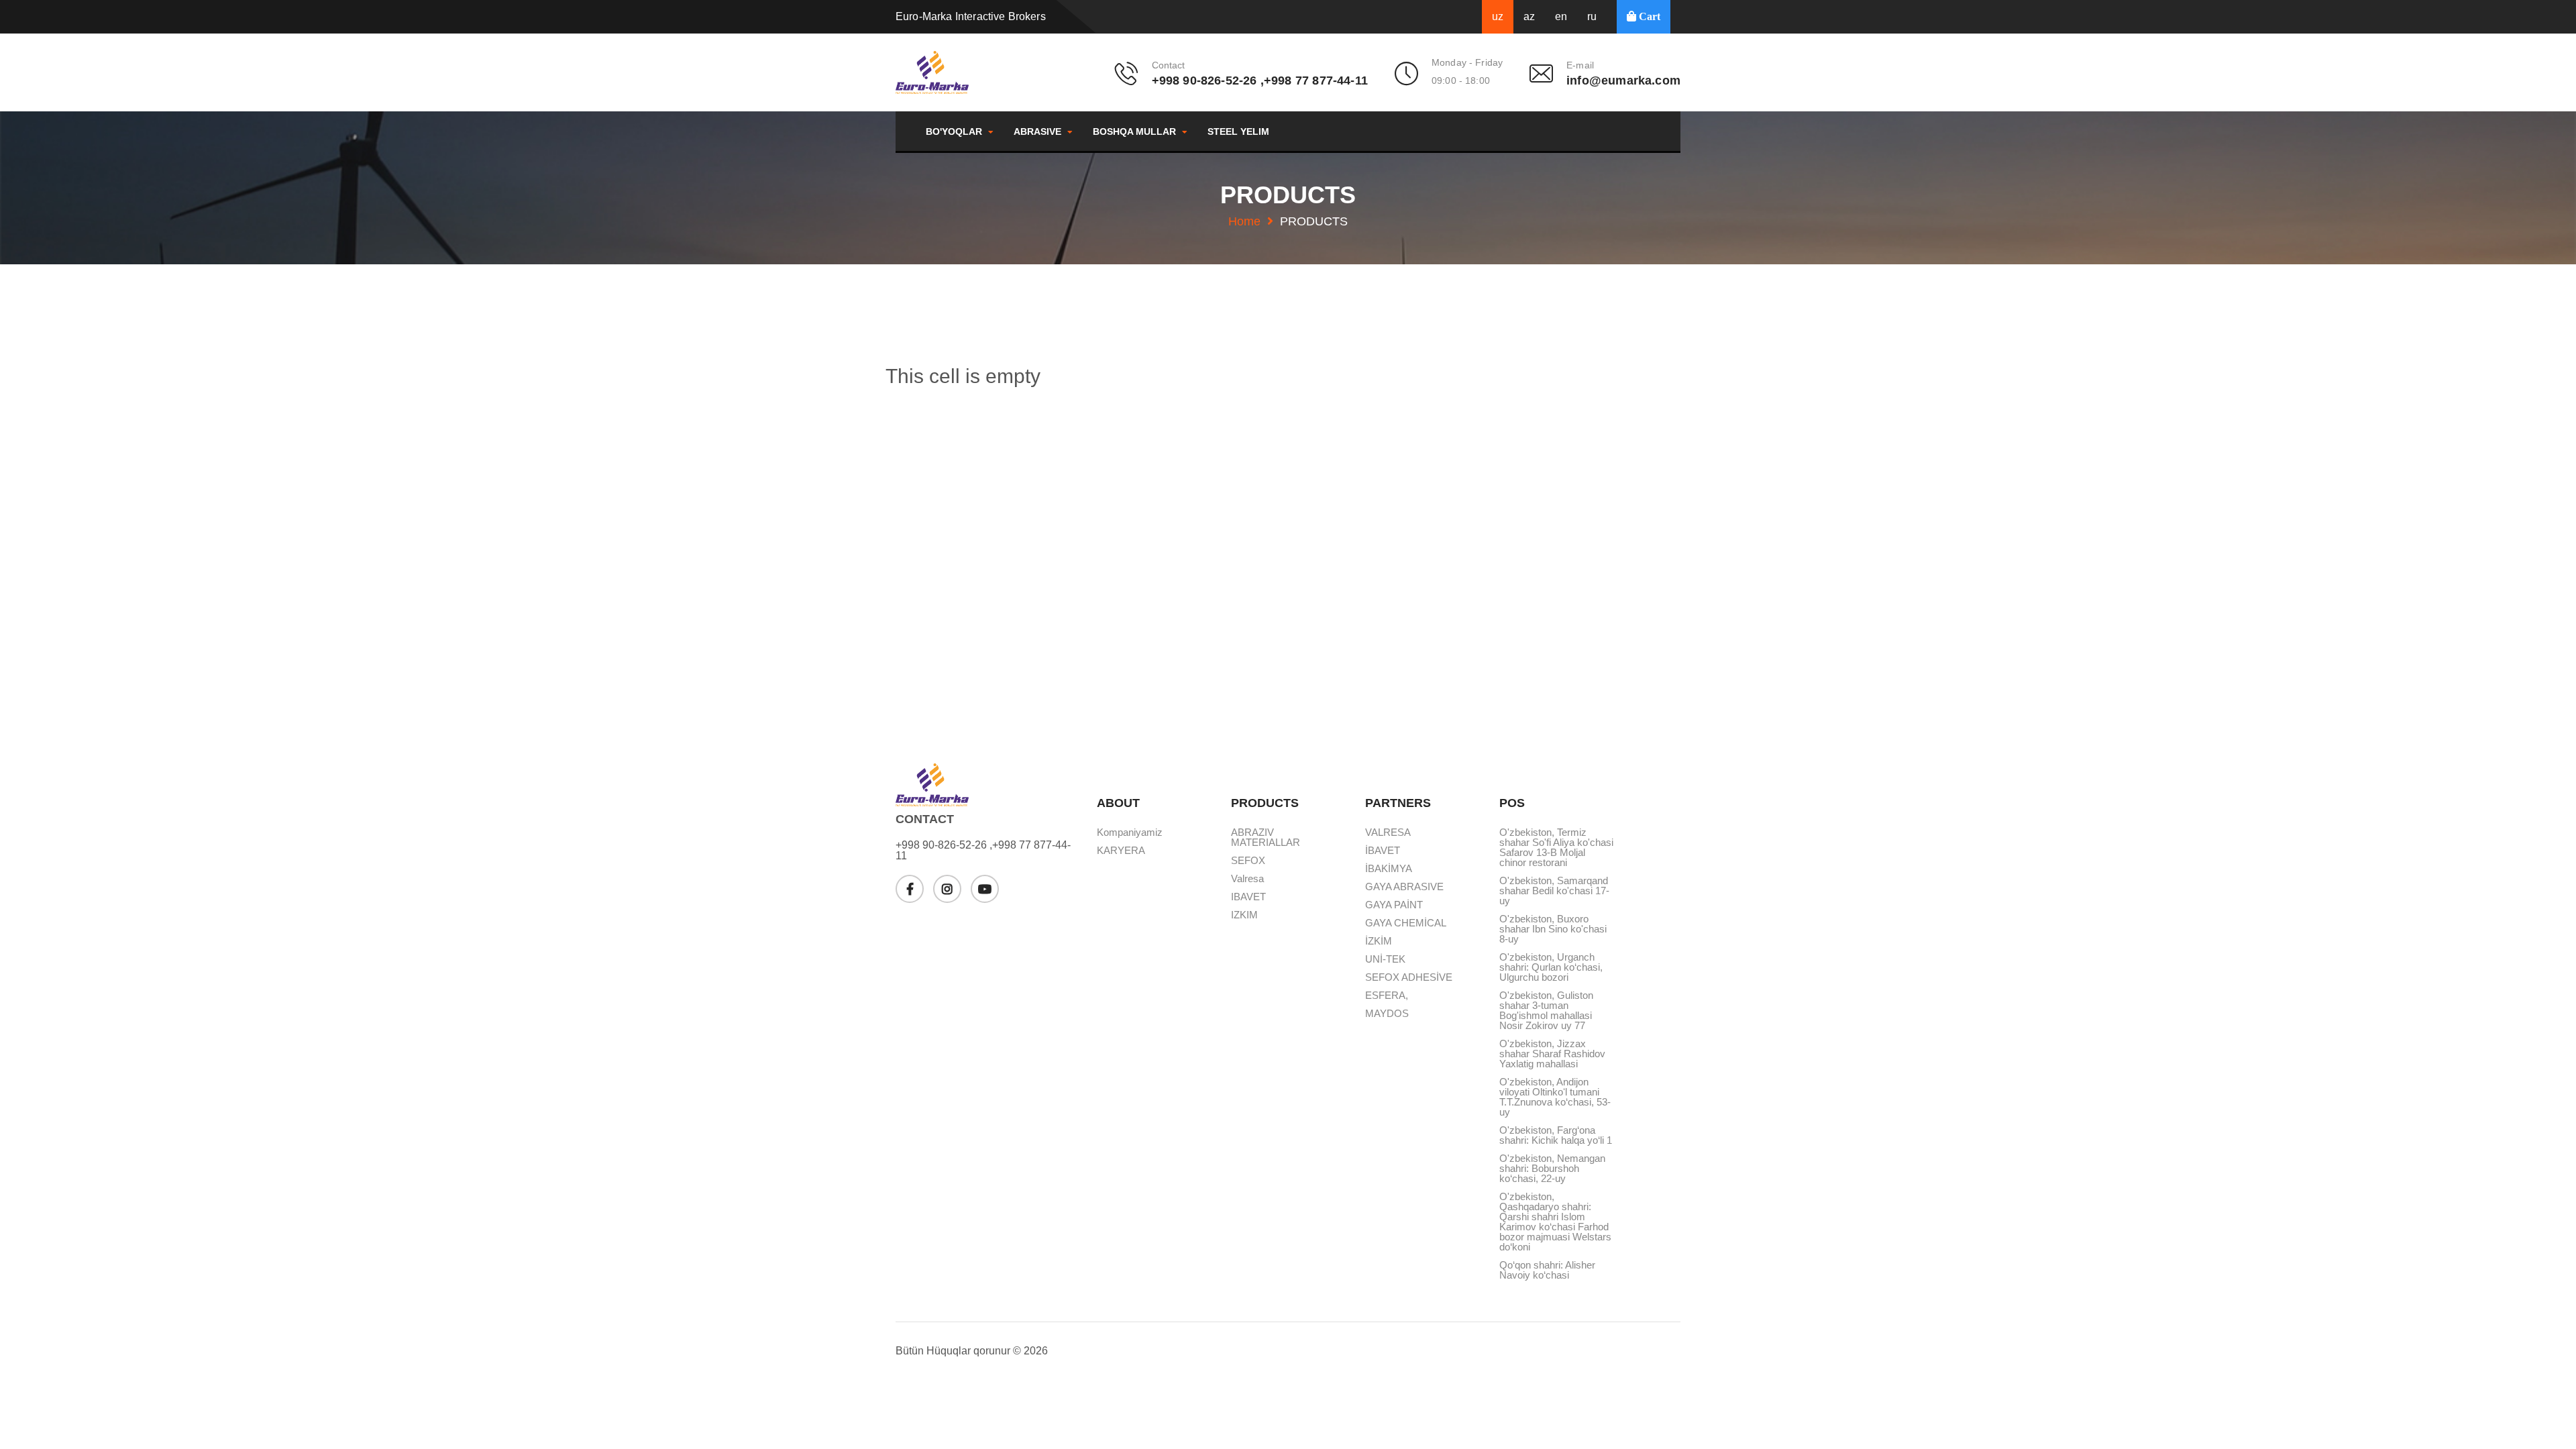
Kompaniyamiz (1130, 833)
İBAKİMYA (1389, 869)
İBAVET (1383, 851)
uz (1498, 16)
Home (1244, 221)
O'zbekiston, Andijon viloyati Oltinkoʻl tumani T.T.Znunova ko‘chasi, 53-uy (1555, 1097)
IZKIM (1244, 915)
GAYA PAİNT (1394, 905)
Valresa (1247, 879)
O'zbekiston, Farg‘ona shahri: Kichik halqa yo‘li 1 (1556, 1135)
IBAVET (1248, 897)
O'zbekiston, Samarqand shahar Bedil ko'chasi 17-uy (1554, 891)
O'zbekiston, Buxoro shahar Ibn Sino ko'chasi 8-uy (1553, 929)
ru (1592, 16)
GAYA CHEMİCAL (1406, 923)
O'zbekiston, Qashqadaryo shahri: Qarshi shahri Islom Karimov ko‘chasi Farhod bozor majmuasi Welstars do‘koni (1555, 1222)
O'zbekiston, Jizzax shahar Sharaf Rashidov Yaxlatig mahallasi (1552, 1054)
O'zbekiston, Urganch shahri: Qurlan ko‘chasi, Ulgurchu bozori (1551, 967)
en (1561, 16)
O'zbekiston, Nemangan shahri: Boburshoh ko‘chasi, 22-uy (1552, 1169)
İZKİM (1379, 941)
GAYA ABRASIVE (1404, 887)
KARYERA (1121, 851)
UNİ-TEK (1385, 959)
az (1529, 16)
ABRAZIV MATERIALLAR (1266, 838)
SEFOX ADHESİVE (1409, 977)
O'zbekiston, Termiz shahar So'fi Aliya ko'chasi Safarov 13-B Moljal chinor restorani (1556, 848)
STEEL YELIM (1238, 131)
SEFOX (1248, 861)
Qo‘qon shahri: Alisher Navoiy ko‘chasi (1547, 1270)
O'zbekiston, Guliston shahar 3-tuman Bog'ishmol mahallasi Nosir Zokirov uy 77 (1546, 1011)
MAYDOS (1387, 1014)
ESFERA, (1387, 996)
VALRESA (1388, 833)
